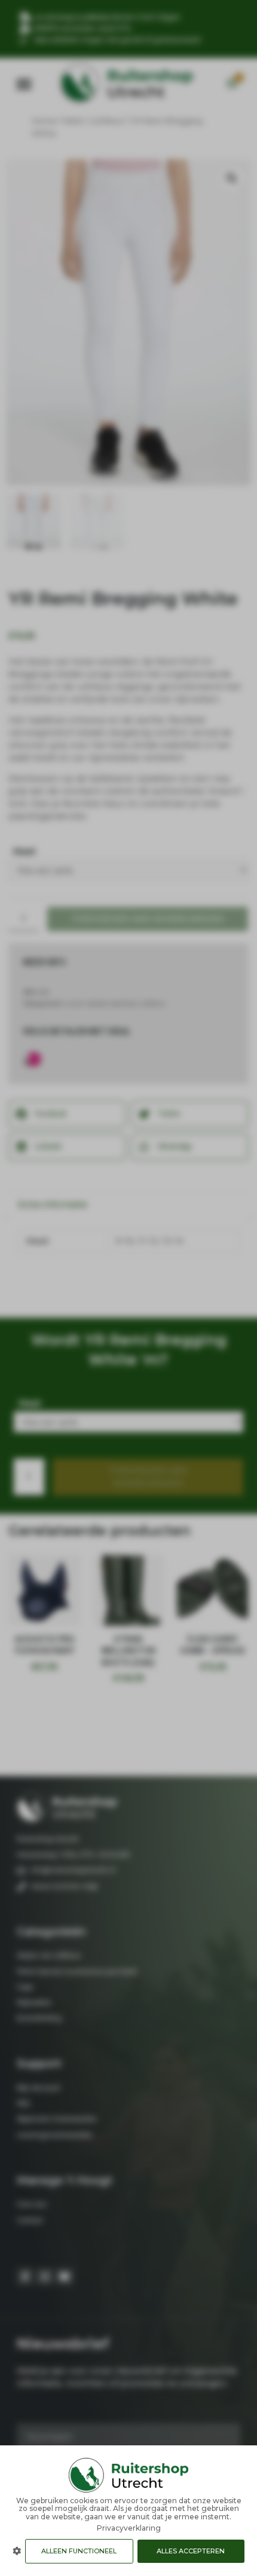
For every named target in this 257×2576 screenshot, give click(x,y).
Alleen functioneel (79, 2551)
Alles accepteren (191, 2551)
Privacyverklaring (129, 2528)
